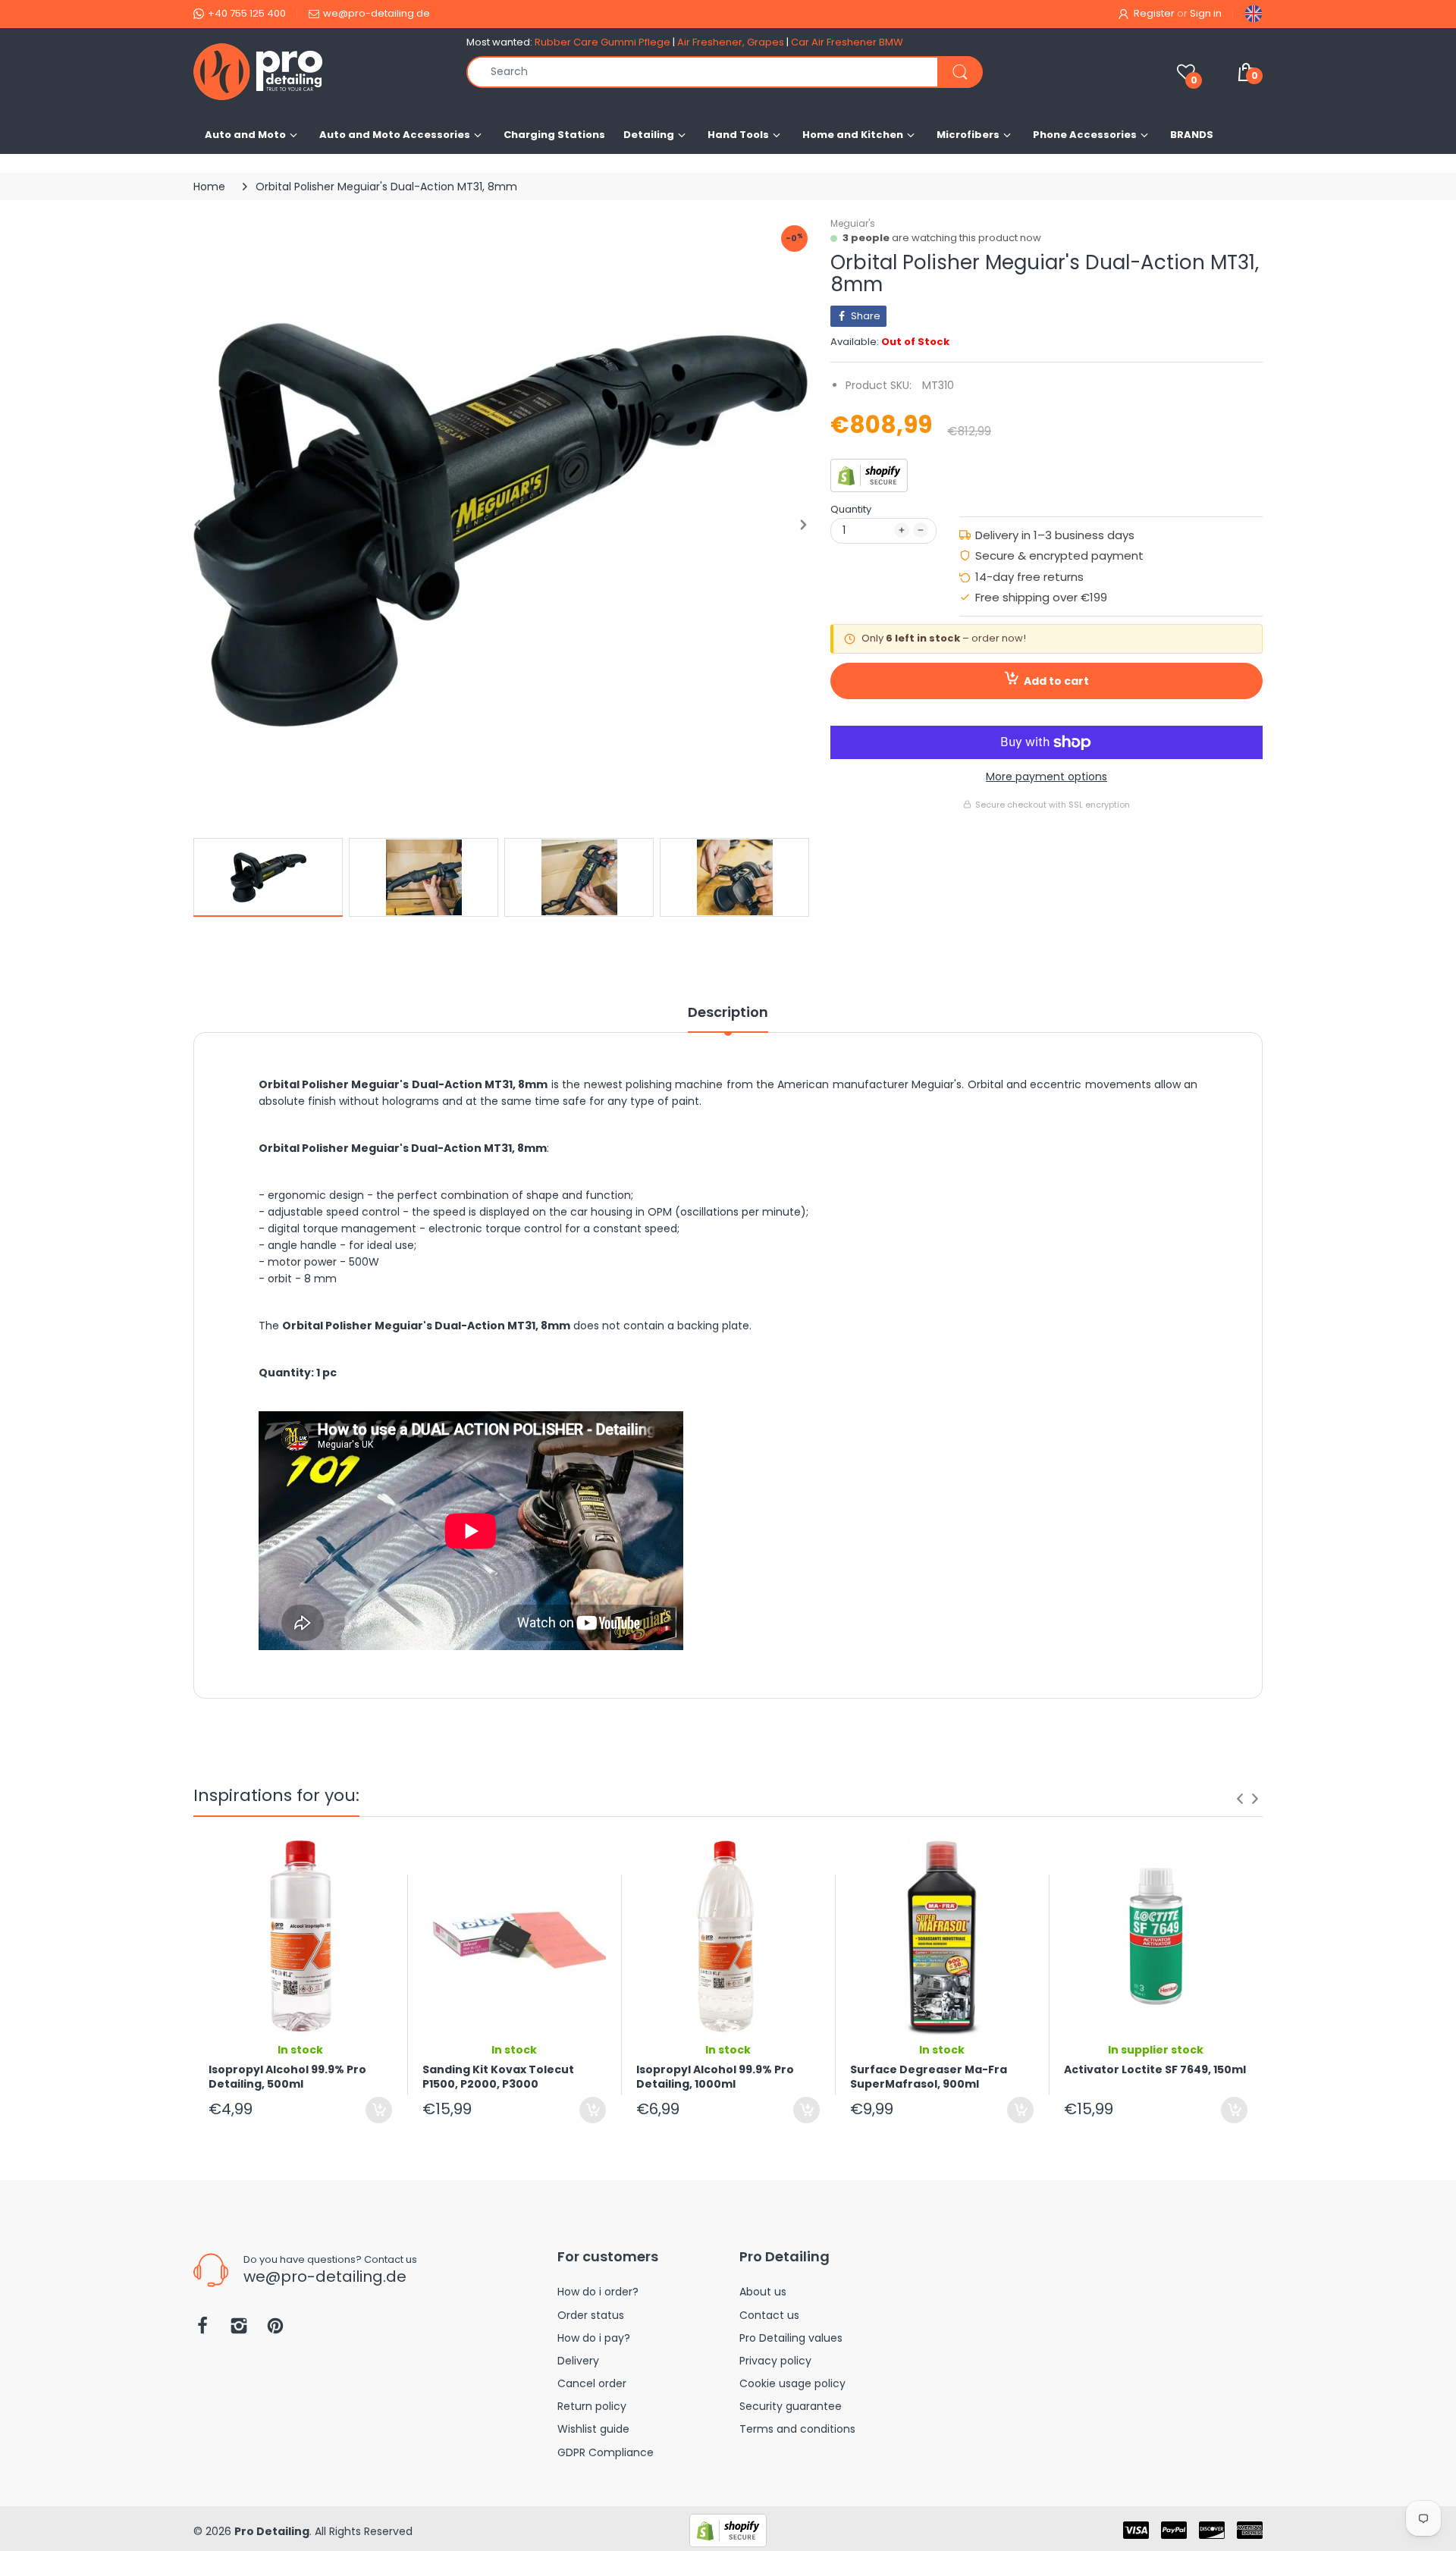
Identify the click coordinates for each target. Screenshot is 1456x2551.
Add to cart (1056, 681)
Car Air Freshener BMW (847, 42)
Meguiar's (853, 223)
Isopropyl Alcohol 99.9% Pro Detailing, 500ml (287, 2077)
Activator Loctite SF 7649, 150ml (1155, 2070)
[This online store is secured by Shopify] (869, 475)
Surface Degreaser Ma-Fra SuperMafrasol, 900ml (929, 2077)
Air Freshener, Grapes (731, 42)
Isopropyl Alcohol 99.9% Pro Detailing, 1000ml (715, 2077)
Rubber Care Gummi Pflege (602, 42)
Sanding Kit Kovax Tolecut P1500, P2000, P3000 (498, 2077)
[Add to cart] (379, 2110)
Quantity (851, 509)
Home (209, 187)
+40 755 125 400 (247, 13)
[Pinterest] (275, 2330)
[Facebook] (202, 2330)
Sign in (1206, 13)
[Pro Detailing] (318, 72)
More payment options (1046, 777)
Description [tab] (728, 1012)
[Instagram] (239, 2330)
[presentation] (1240, 1799)
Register (1154, 13)
